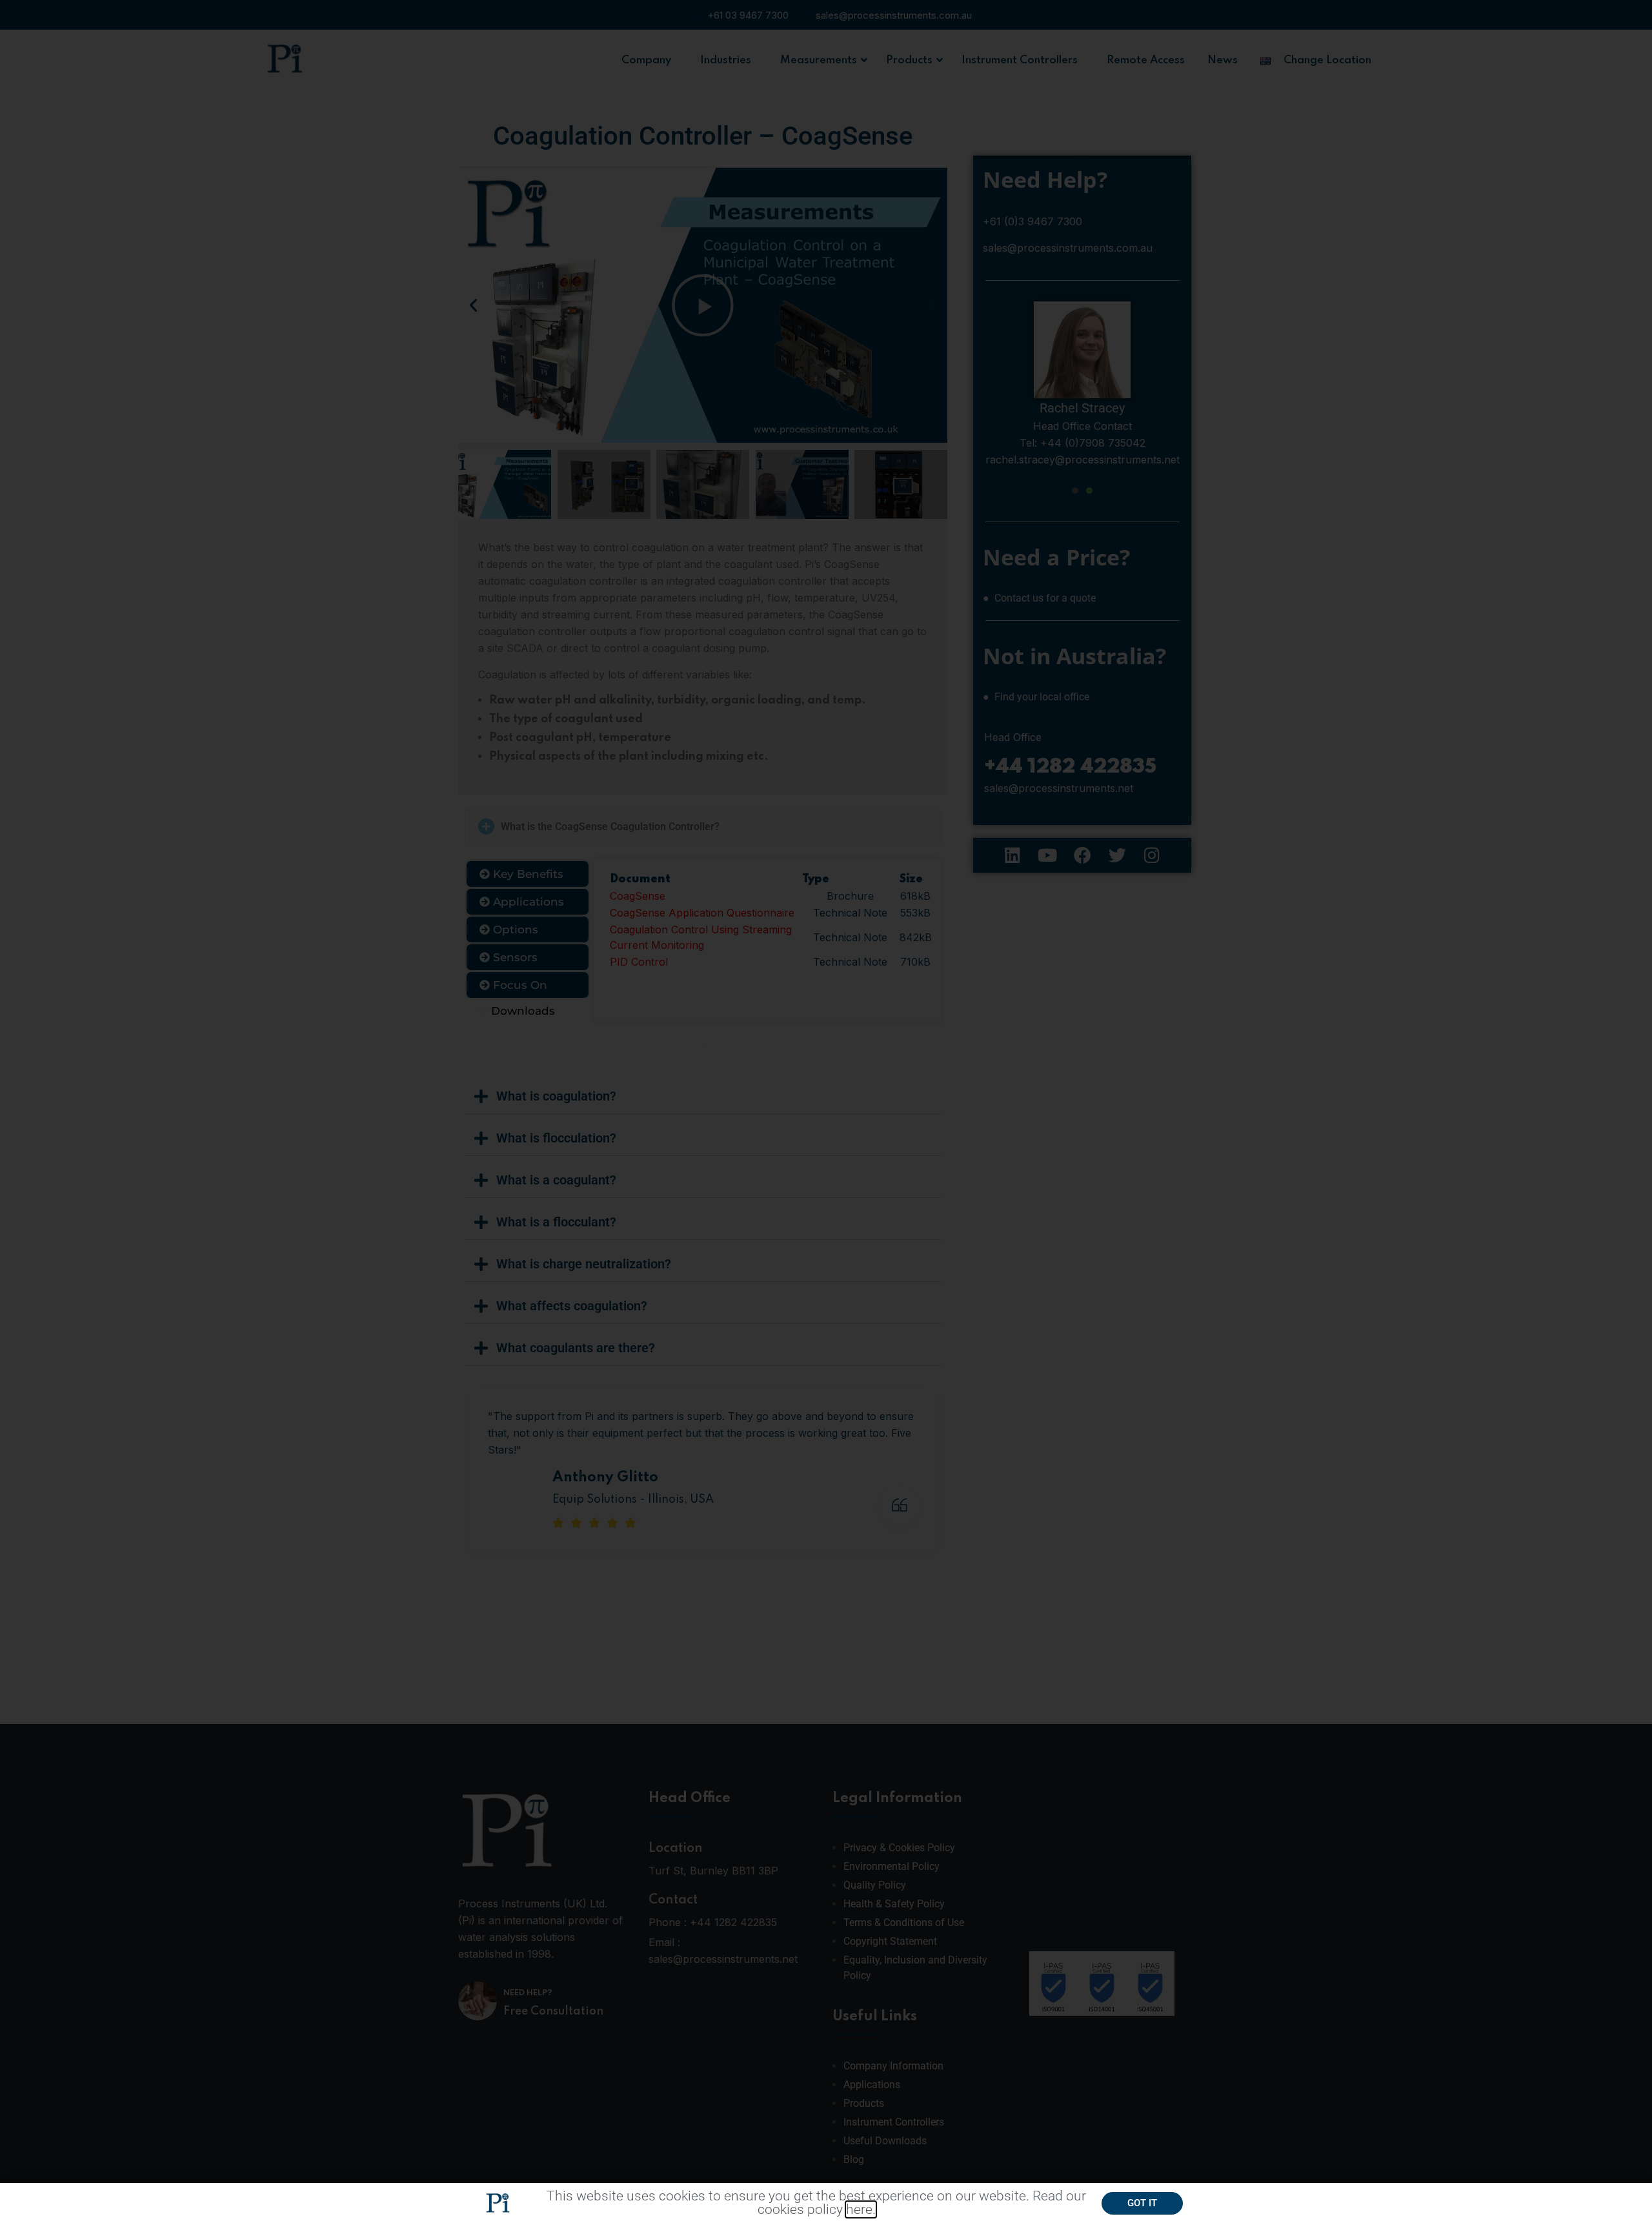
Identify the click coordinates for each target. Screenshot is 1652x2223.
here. (861, 2209)
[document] (826, 1111)
